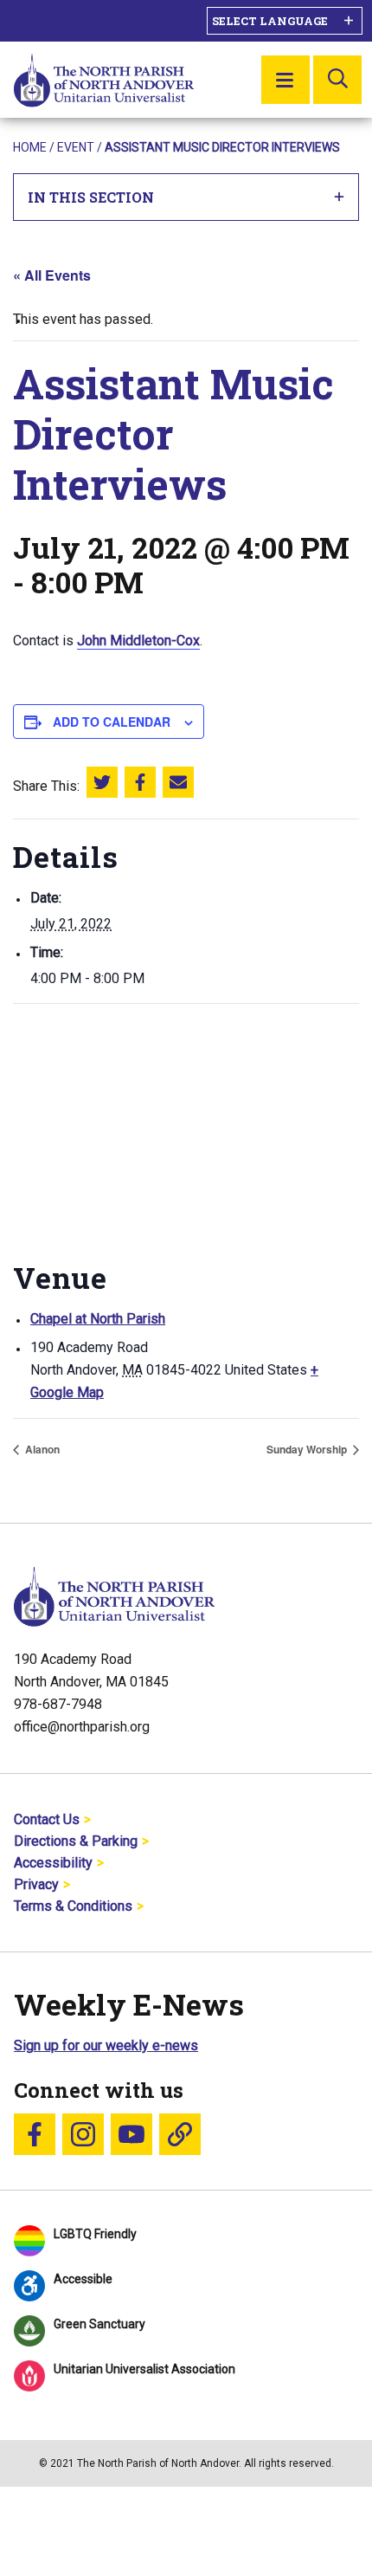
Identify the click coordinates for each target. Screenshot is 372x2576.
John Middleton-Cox (138, 641)
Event (76, 147)
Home (30, 147)
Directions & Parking (76, 1841)
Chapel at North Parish (98, 1319)
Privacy (36, 1884)
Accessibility (53, 1863)
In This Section (91, 197)
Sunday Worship (308, 1449)
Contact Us (47, 1819)
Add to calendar (112, 722)
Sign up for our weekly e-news (106, 2045)
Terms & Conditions (73, 1906)
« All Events (52, 275)
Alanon (41, 1449)
